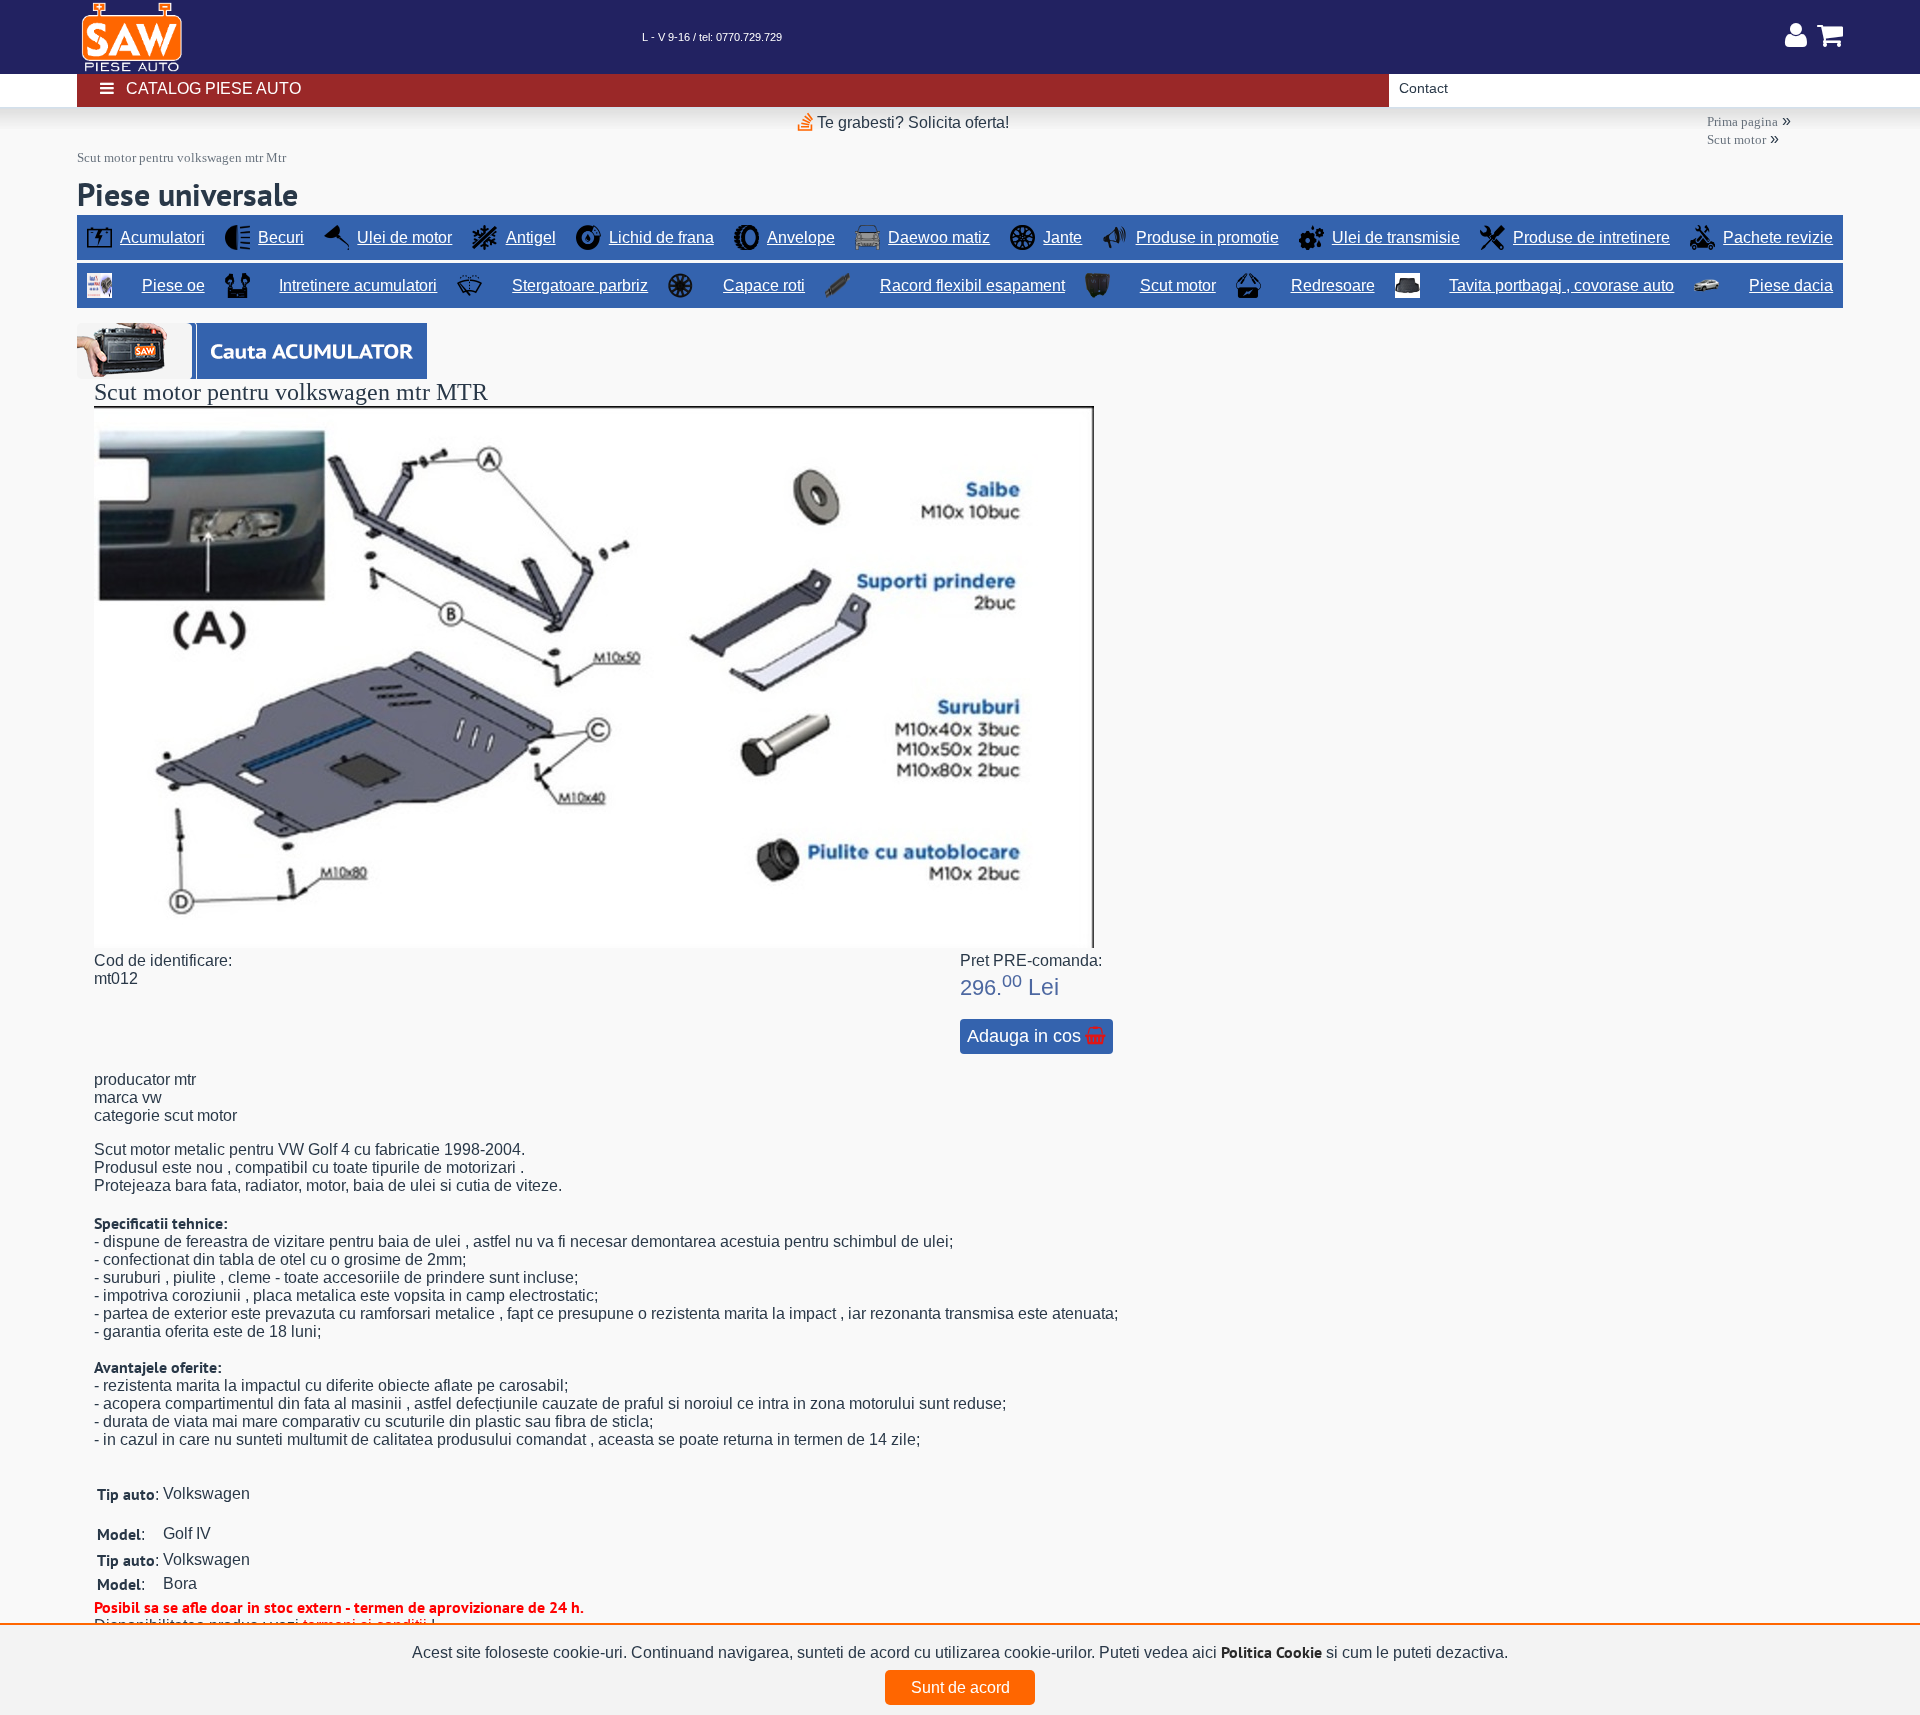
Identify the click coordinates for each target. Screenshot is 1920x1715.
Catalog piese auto (213, 88)
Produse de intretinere (1591, 237)
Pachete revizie (1778, 237)
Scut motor (1736, 139)
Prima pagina (1742, 121)
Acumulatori (162, 237)
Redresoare (1333, 285)
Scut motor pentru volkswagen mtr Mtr (181, 157)
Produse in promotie (1207, 237)
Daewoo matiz (939, 237)
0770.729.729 (749, 37)
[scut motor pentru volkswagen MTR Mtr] (594, 942)
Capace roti (764, 285)
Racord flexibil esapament (972, 285)
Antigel (531, 237)
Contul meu (1796, 35)
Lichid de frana (661, 237)
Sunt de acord (960, 1687)
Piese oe (173, 285)
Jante (1062, 237)
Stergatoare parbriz (580, 285)
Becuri (281, 237)
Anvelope (801, 237)
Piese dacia (1791, 285)
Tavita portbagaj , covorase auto (1561, 285)
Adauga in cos (1024, 1036)
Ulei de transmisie (1396, 237)
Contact (1423, 88)
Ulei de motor (404, 237)
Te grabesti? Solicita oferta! (911, 122)
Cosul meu (1825, 35)
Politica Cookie (1271, 1652)
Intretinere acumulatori (358, 285)
